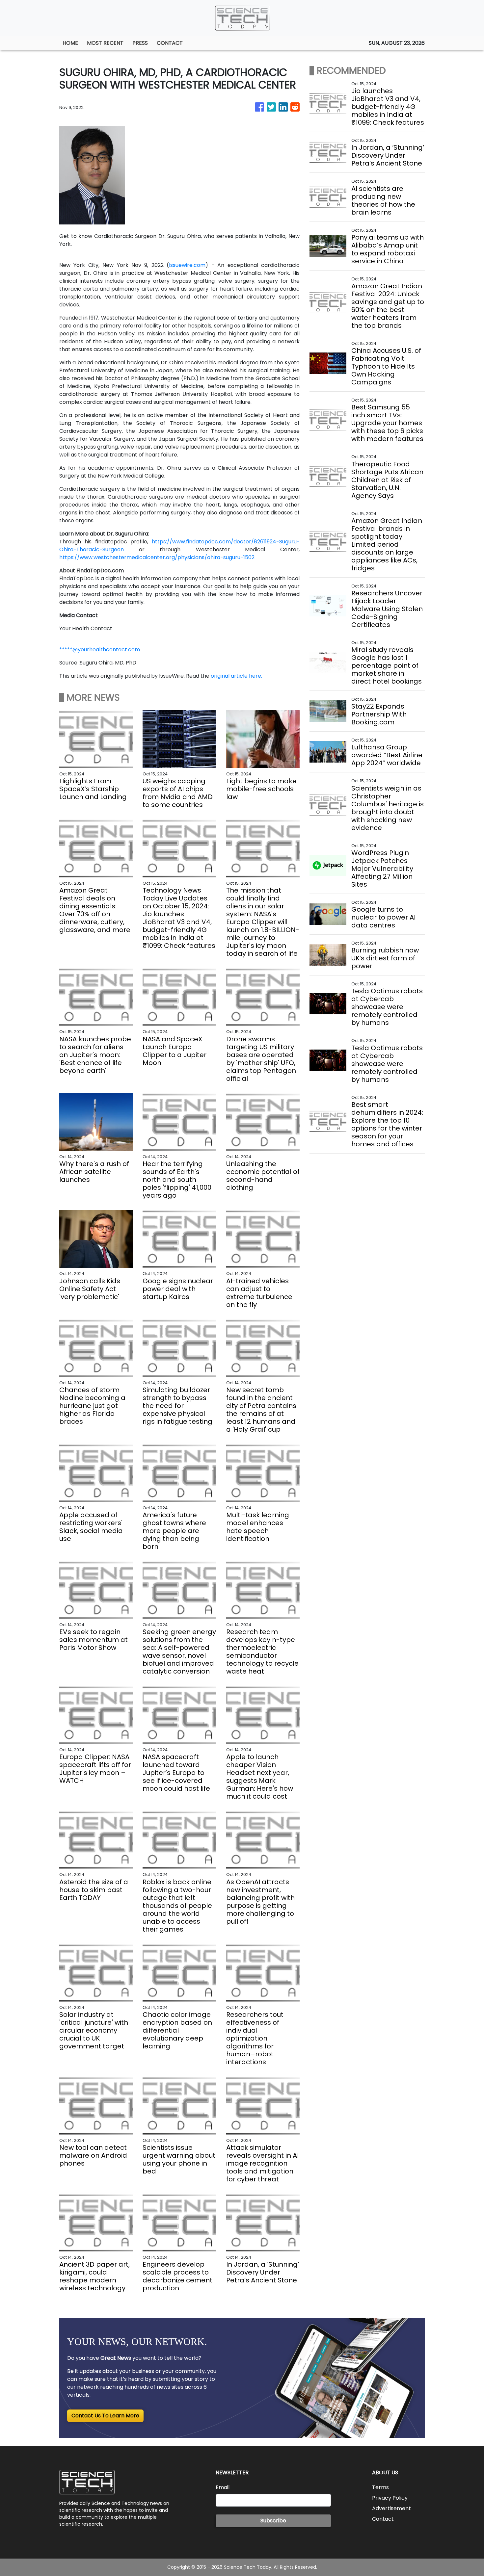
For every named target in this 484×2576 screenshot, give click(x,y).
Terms (380, 2487)
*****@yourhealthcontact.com (100, 650)
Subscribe (273, 2521)
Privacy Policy (390, 2498)
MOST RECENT (105, 43)
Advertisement (391, 2508)
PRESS (140, 43)
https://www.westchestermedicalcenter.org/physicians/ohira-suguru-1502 (157, 557)
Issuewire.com (187, 265)
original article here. (236, 676)
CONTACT (170, 43)
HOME (70, 43)
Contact (383, 2519)
